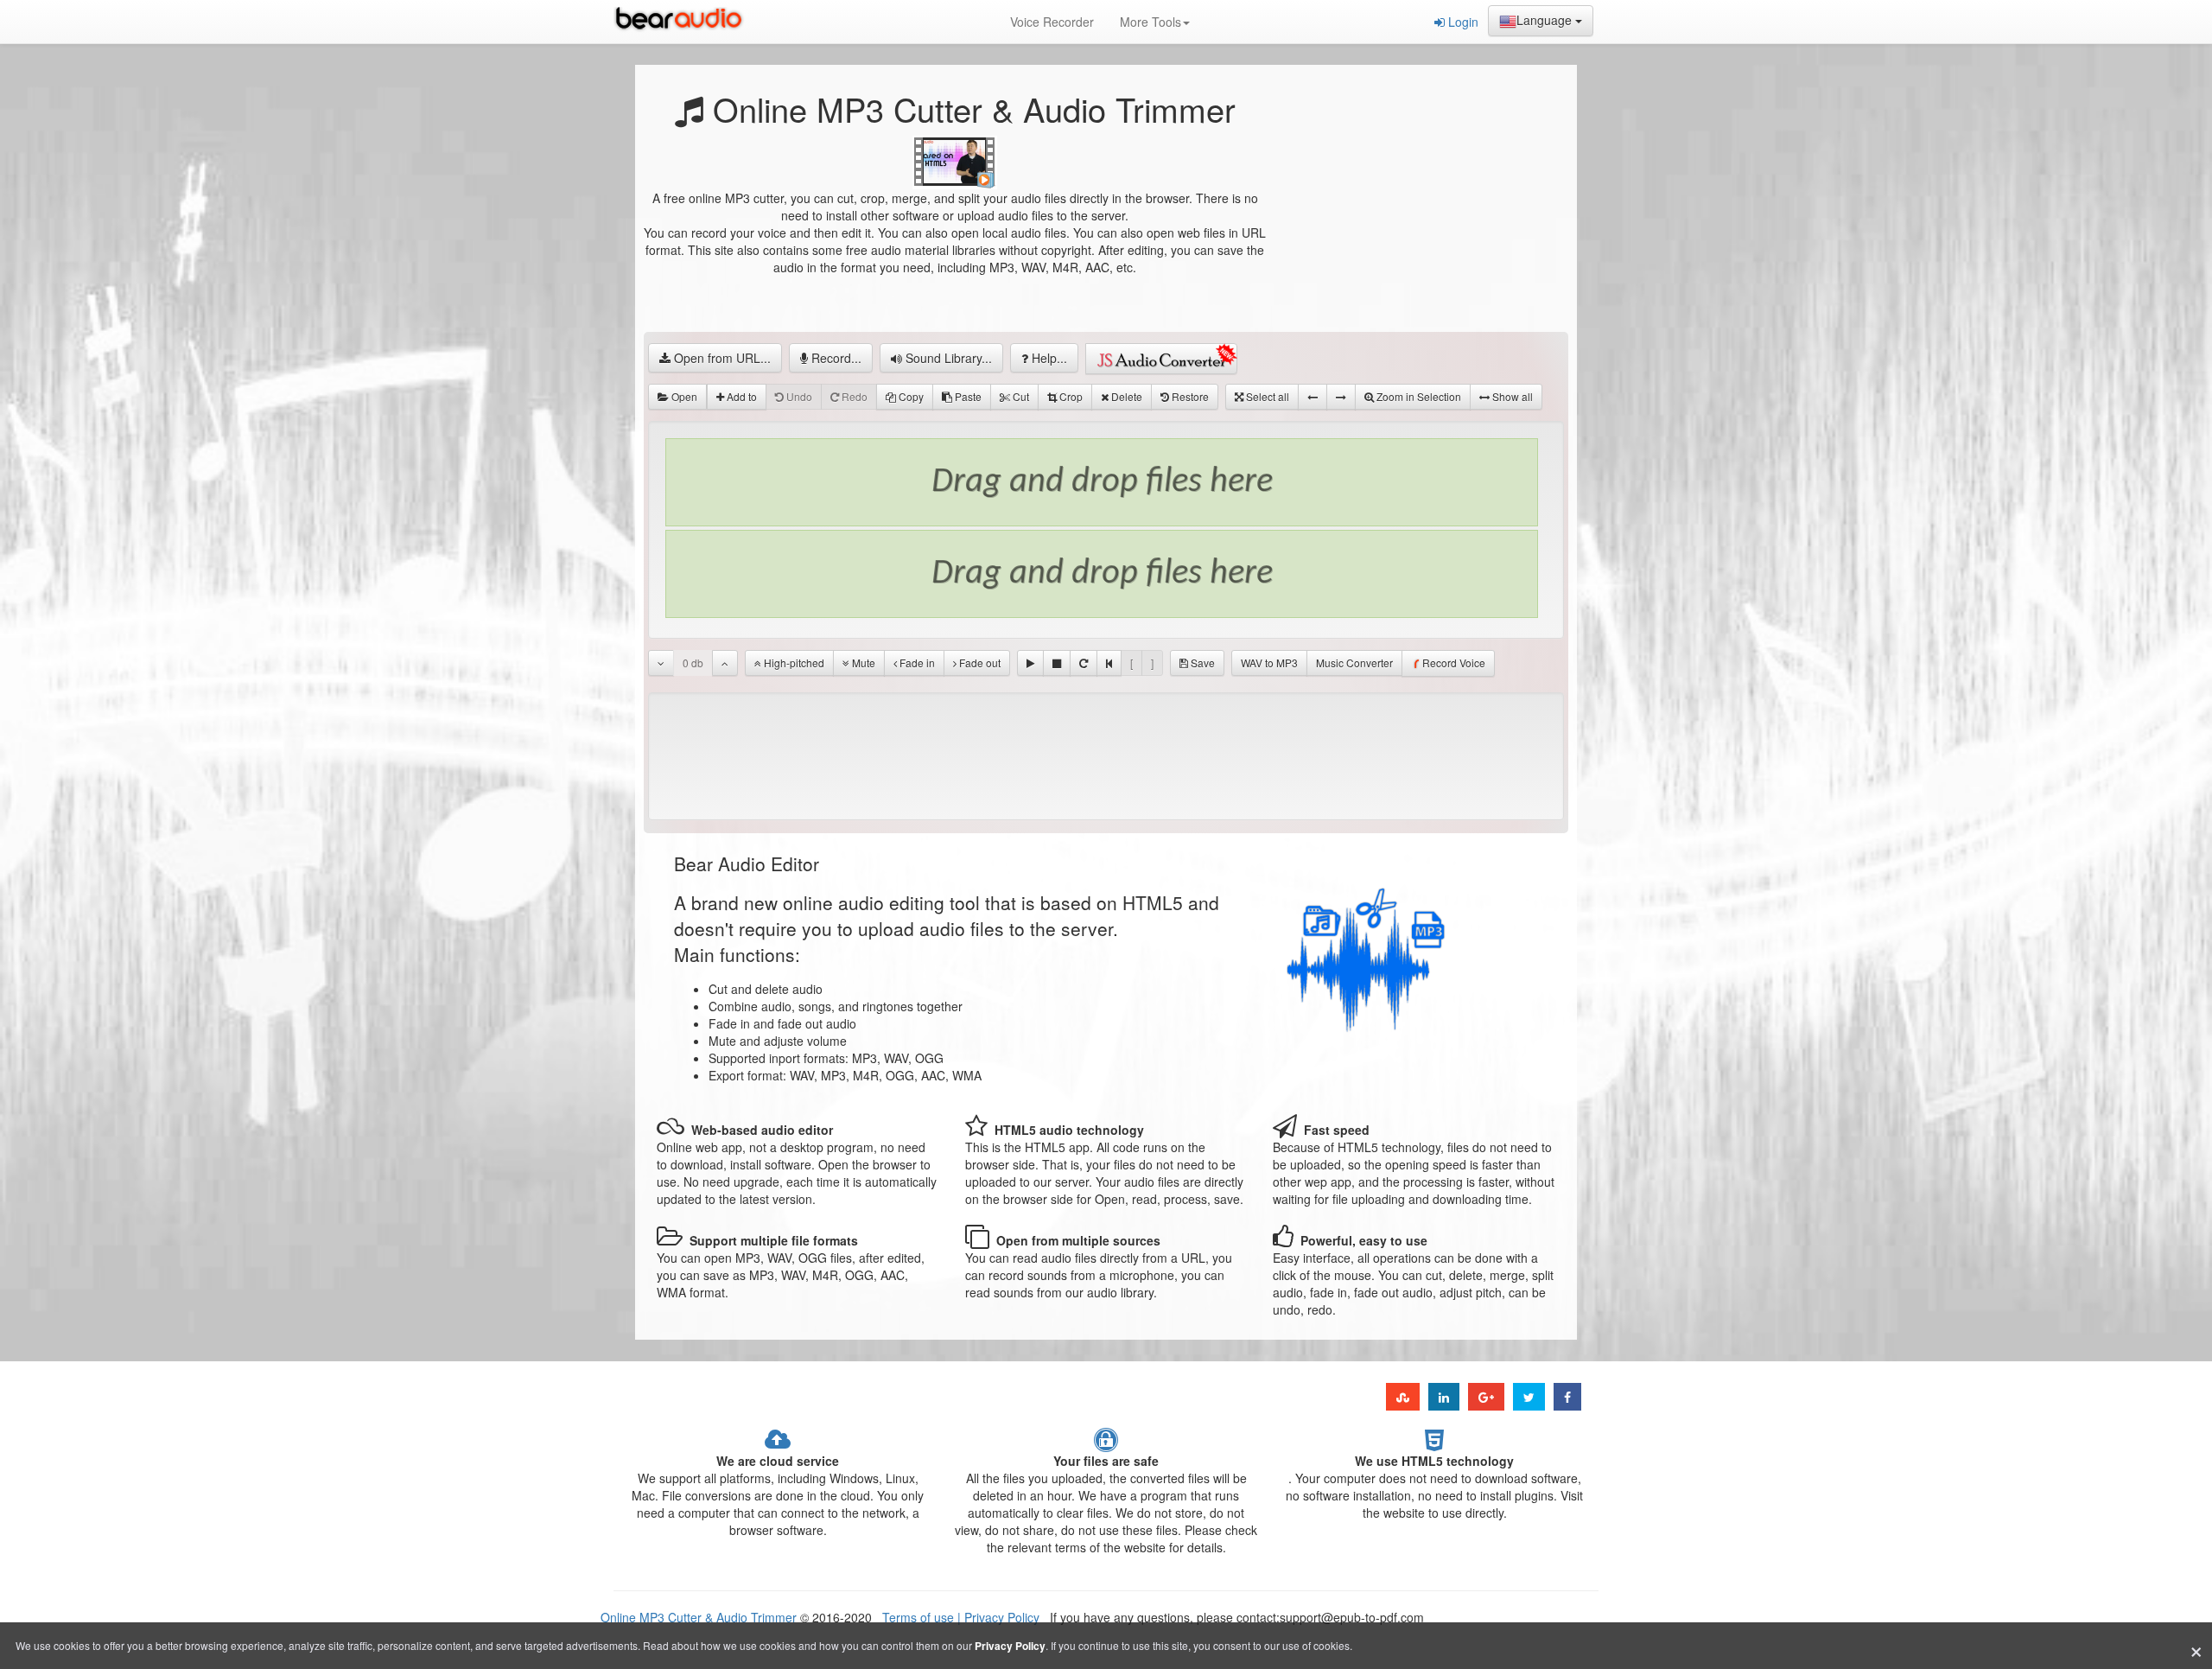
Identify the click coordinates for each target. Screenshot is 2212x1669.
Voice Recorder (1052, 22)
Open (683, 396)
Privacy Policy (1000, 1617)
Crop (1070, 396)
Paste (967, 396)
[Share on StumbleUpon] (1403, 1397)
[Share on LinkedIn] (1444, 1397)
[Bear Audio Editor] (683, 22)
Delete (1125, 396)
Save (1201, 663)
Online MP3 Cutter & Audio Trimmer (699, 1617)
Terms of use (920, 1617)
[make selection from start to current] (1313, 397)
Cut (1020, 396)
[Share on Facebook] (1567, 1397)
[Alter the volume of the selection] (661, 663)
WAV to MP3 (1269, 663)
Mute (862, 663)
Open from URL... (721, 358)
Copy (910, 396)
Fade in (916, 663)
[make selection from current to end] (1341, 397)
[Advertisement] (1417, 220)
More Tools (1150, 22)
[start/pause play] (1030, 663)
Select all (1266, 396)
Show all (1511, 396)
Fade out (979, 663)
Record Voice (1454, 663)
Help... (1048, 358)
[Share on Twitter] (1529, 1397)
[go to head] (1109, 663)
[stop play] (1057, 663)
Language (1546, 20)
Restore (1189, 396)
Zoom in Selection (1417, 396)
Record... (835, 358)
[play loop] (1084, 663)
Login (1462, 22)
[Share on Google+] (1486, 1397)
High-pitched (793, 663)
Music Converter (1354, 663)
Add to (741, 396)
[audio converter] (1161, 359)
